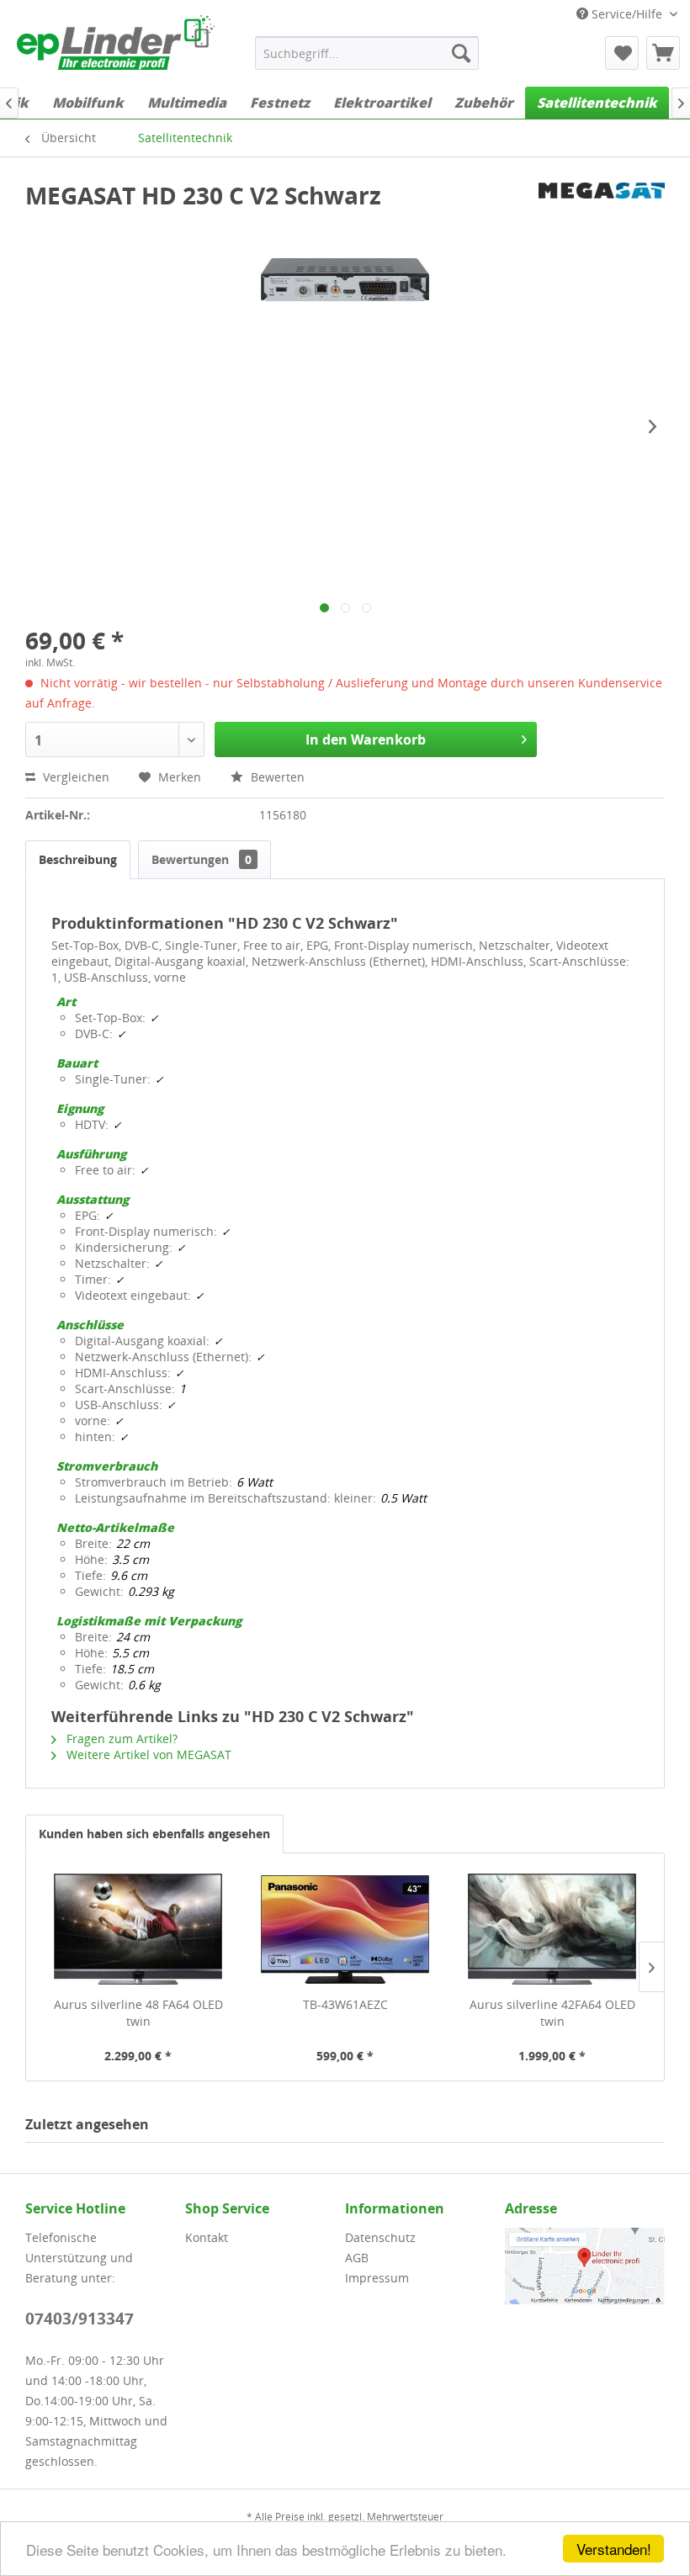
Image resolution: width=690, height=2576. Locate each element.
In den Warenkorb (366, 739)
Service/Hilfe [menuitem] (627, 14)
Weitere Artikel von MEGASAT (147, 1754)
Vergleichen (74, 777)
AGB (357, 2258)
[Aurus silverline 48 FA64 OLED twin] (138, 1929)
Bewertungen (202, 859)
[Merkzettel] (622, 53)
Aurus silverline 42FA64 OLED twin (552, 2013)
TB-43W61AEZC (345, 2004)
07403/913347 (80, 2319)
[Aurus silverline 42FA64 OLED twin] (552, 1929)
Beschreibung (78, 859)
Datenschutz (380, 2237)
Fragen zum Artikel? (120, 1739)
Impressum (377, 2278)
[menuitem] (367, 53)
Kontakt (207, 2237)
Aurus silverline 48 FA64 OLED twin (138, 2013)
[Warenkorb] (663, 53)
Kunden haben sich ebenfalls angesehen (154, 1834)
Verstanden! (614, 2549)
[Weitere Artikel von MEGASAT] (602, 212)
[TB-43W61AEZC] (345, 1929)
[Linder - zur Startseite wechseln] (116, 45)
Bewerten (276, 777)
